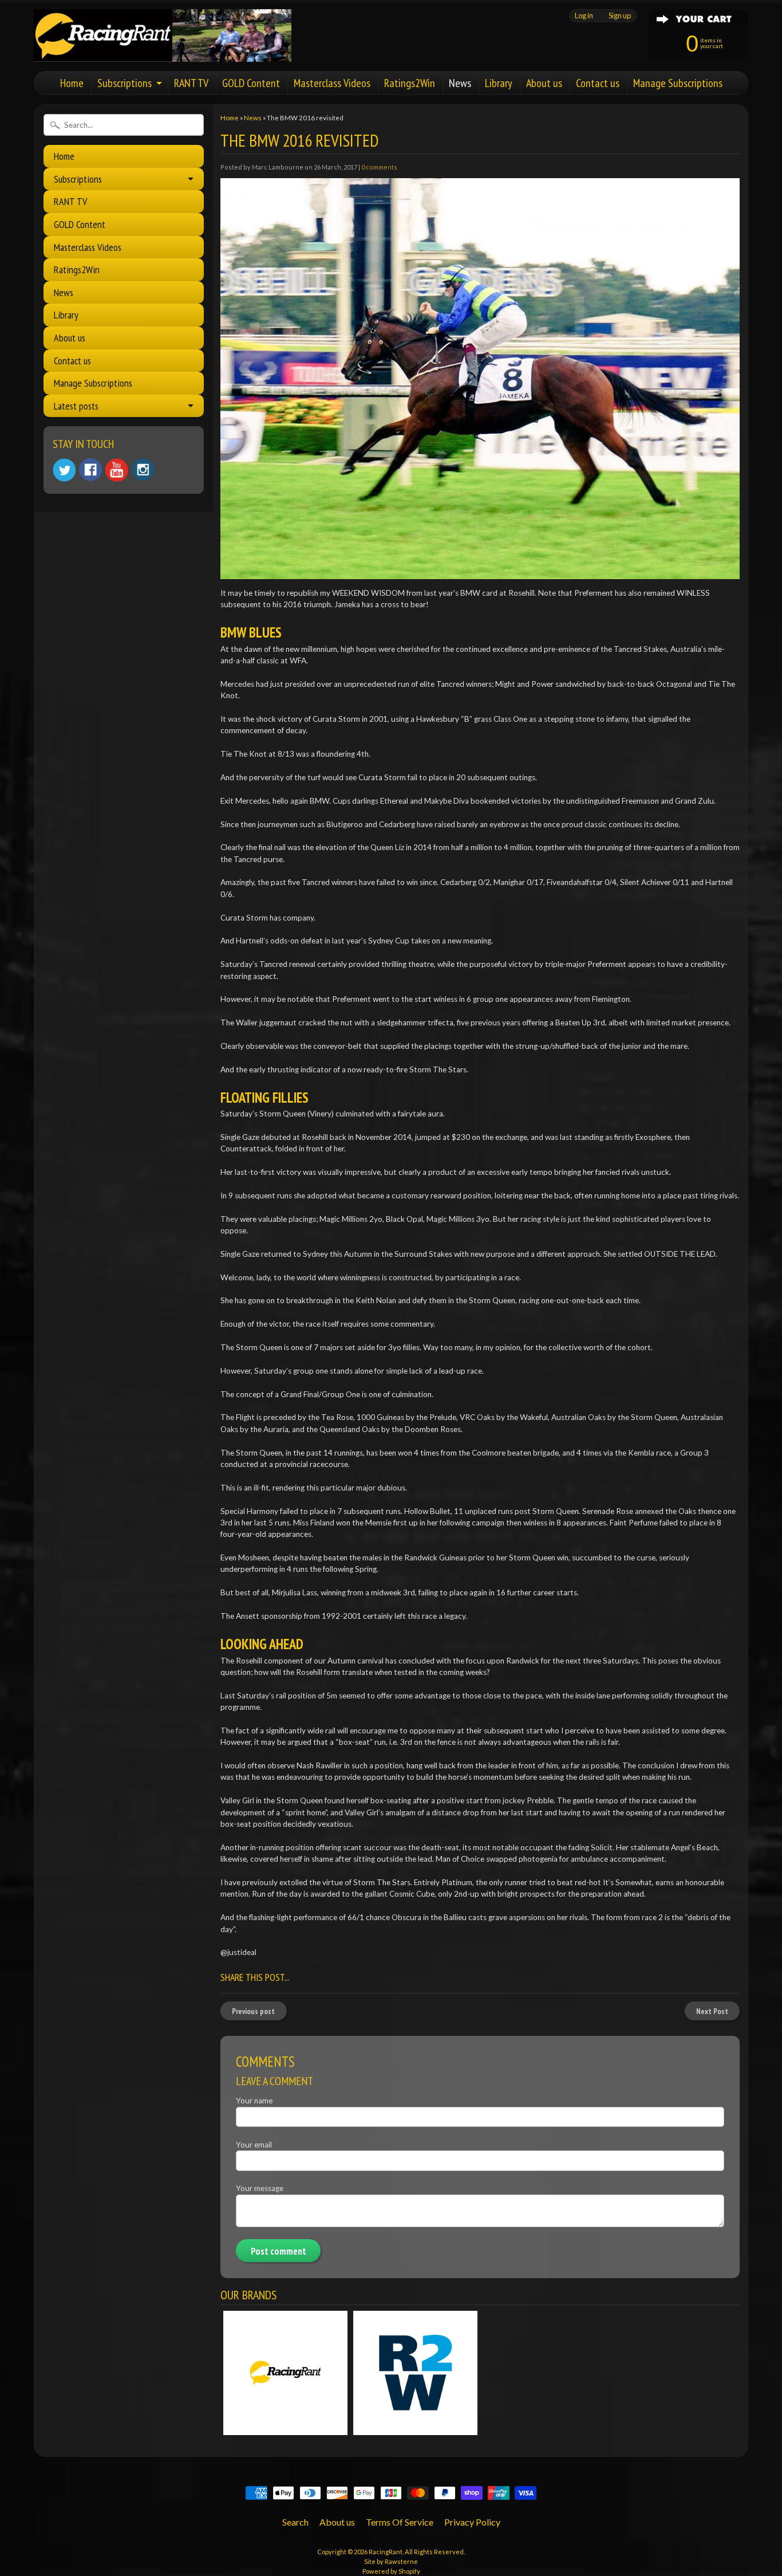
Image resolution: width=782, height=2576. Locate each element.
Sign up (620, 16)
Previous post (253, 2011)
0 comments (379, 167)
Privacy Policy (472, 2522)
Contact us (598, 83)
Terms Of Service (400, 2522)
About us (544, 83)
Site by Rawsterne (391, 2561)
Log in (584, 16)
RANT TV (191, 83)
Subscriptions (125, 83)
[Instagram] (143, 470)
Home (72, 83)
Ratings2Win (410, 83)
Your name (254, 2101)
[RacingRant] (163, 46)
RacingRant (386, 2552)
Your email (254, 2145)
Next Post (712, 2011)
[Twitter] (64, 470)
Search (295, 2522)
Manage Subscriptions (678, 83)
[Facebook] (90, 470)
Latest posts (76, 406)
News (460, 83)
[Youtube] (117, 470)
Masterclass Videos (332, 83)
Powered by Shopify (391, 2571)
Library (499, 83)
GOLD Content (251, 83)
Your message (260, 2188)
